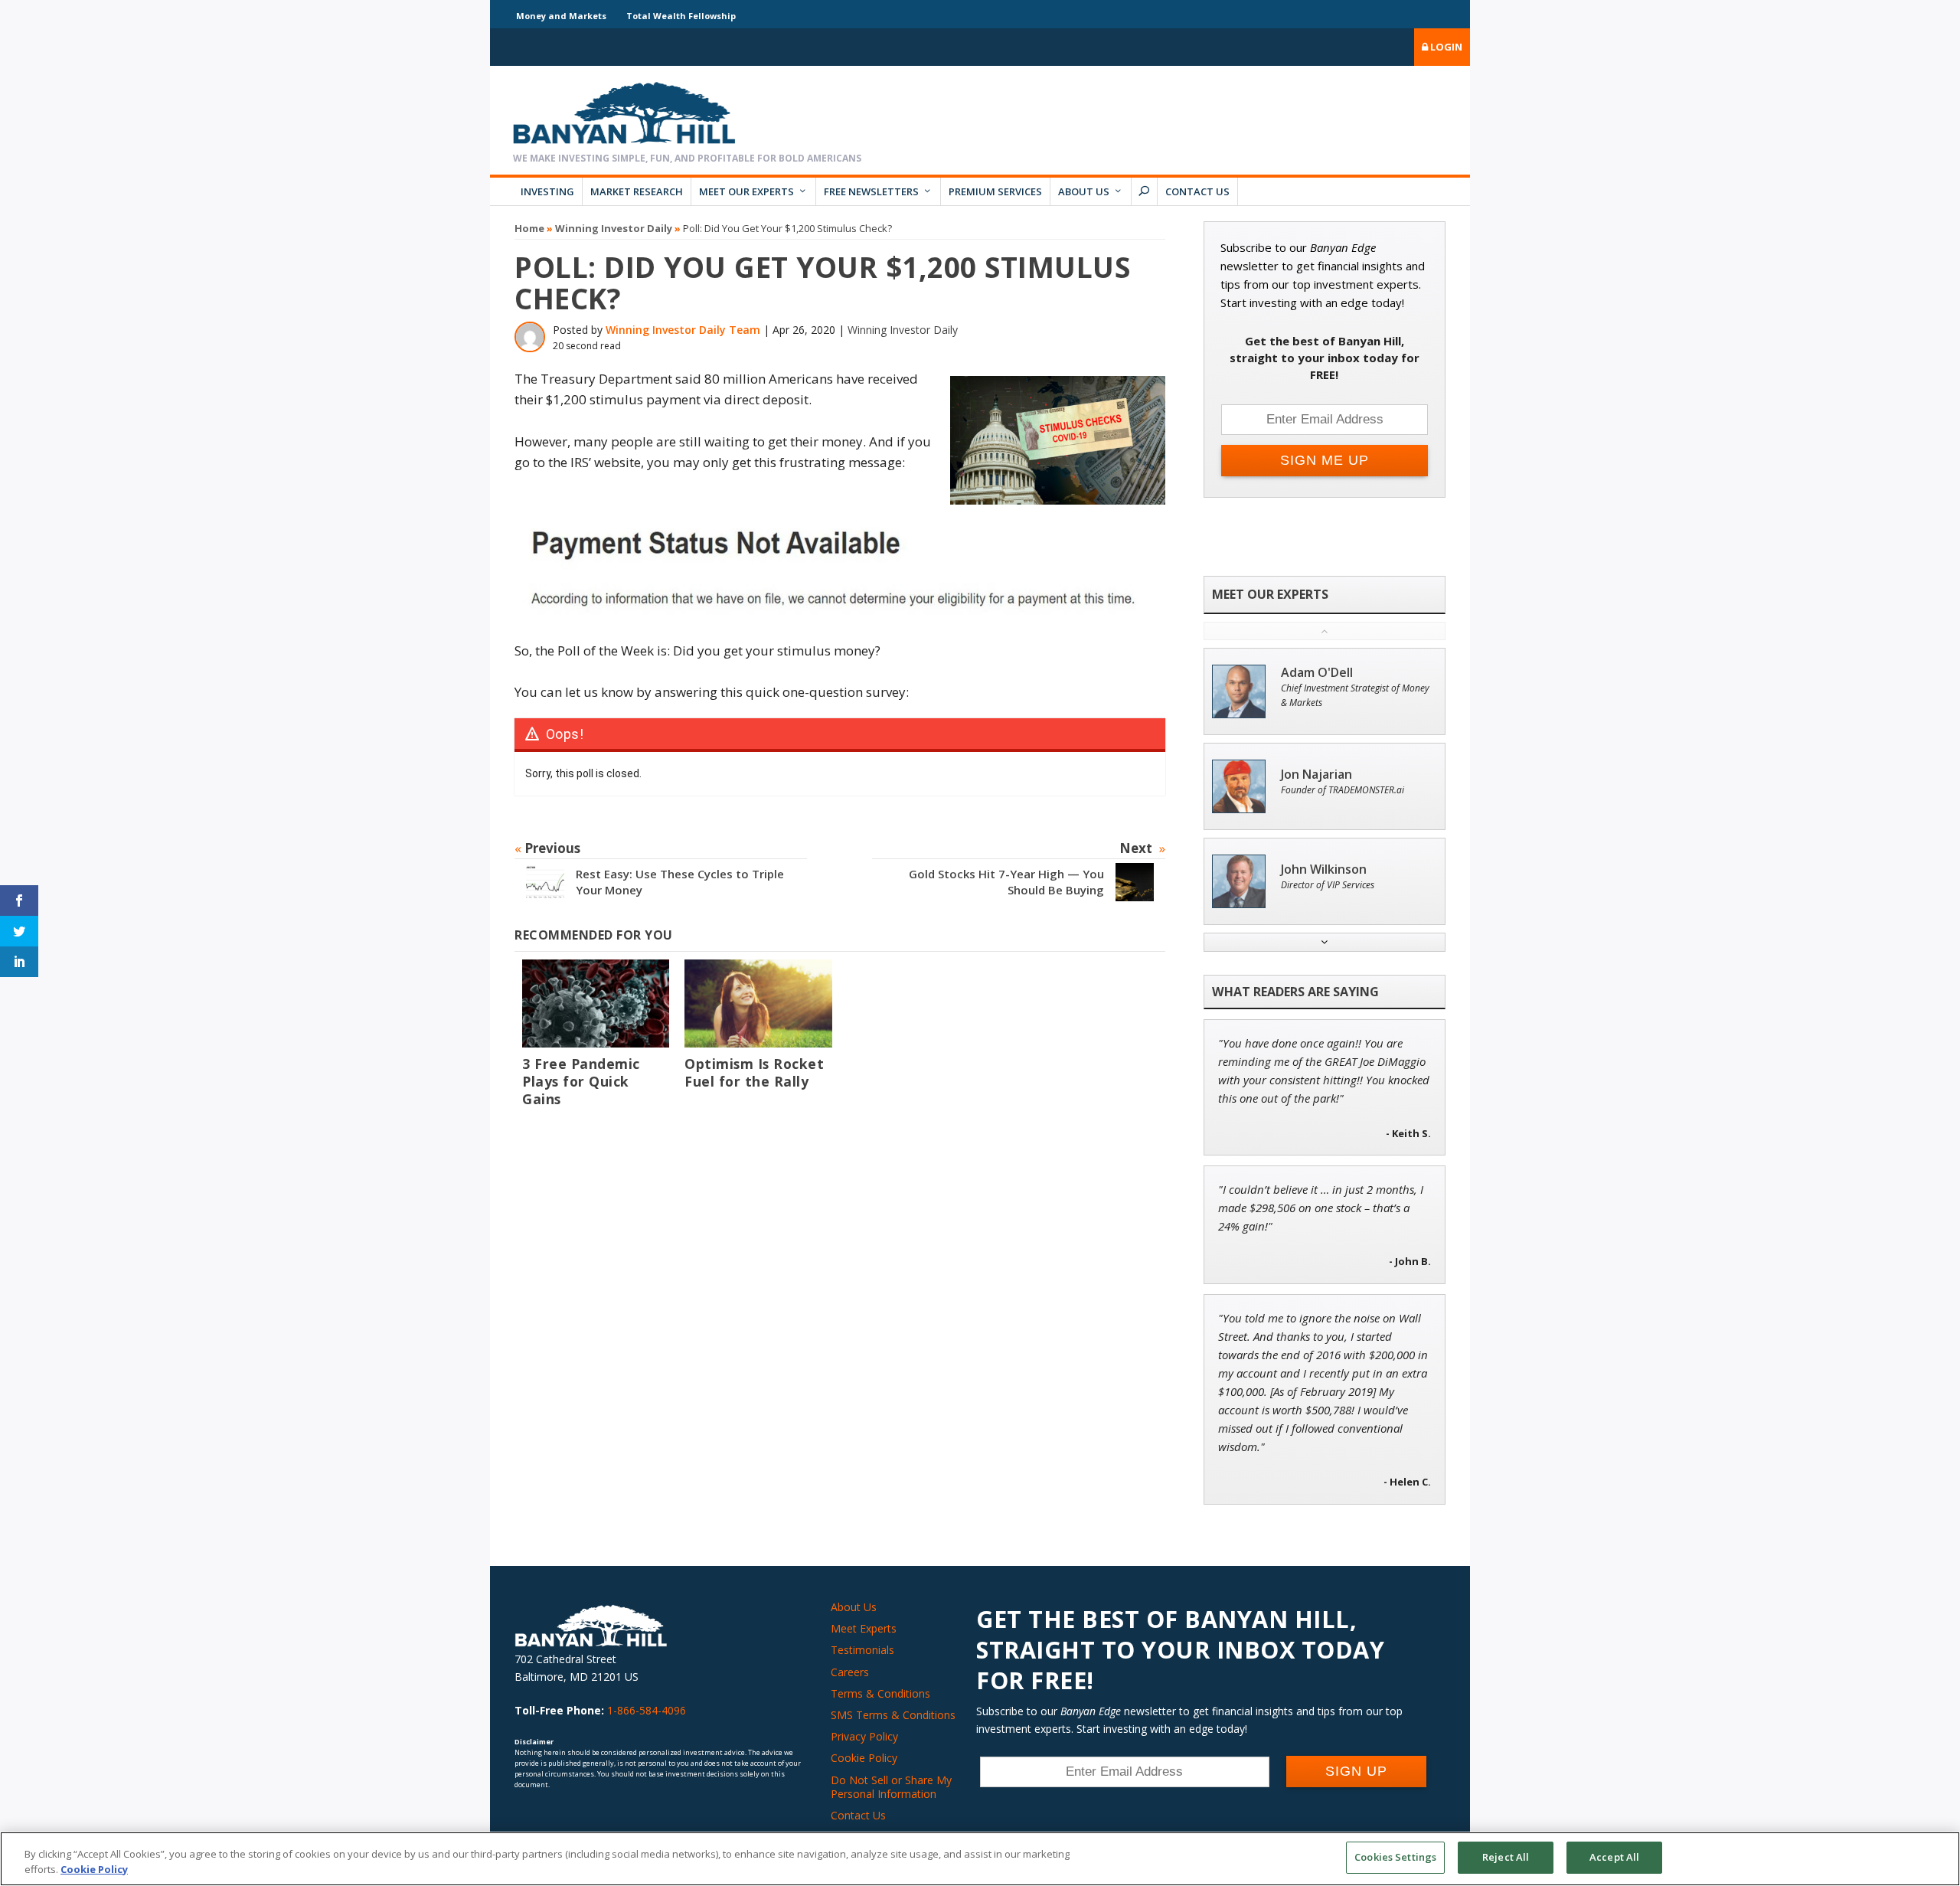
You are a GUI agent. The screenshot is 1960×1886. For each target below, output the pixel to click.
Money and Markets (561, 16)
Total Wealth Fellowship (681, 16)
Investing (547, 191)
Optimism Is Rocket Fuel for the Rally (754, 1072)
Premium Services (995, 191)
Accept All (1614, 1857)
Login (1445, 47)
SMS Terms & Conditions (893, 1715)
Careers (850, 1672)
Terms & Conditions (880, 1693)
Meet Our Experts (746, 191)
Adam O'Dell (1317, 673)
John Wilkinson (1324, 869)
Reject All (1506, 1857)
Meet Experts (864, 1628)
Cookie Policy (864, 1758)
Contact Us (1197, 191)
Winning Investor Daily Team (683, 330)
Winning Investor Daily (614, 228)
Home (529, 228)
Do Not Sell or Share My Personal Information (891, 1787)
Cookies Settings (1395, 1857)
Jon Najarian (1316, 775)
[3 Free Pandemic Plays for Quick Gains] (596, 1003)
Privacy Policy (864, 1736)
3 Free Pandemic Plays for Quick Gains (581, 1081)
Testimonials (862, 1650)
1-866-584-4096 (647, 1710)
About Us (1084, 191)
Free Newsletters (871, 191)
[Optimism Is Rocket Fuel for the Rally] (758, 1003)
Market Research (637, 191)
